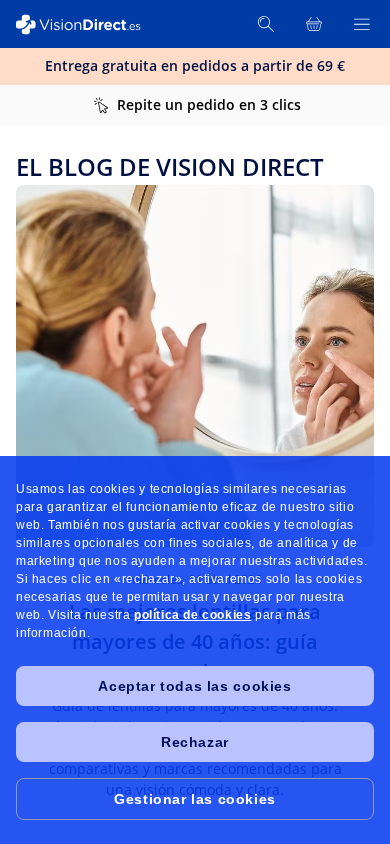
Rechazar (195, 742)
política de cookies (192, 615)
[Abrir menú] (362, 24)
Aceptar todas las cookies (194, 686)
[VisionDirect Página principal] (88, 24)
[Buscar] (266, 24)
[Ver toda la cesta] (314, 24)
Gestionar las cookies (195, 799)
